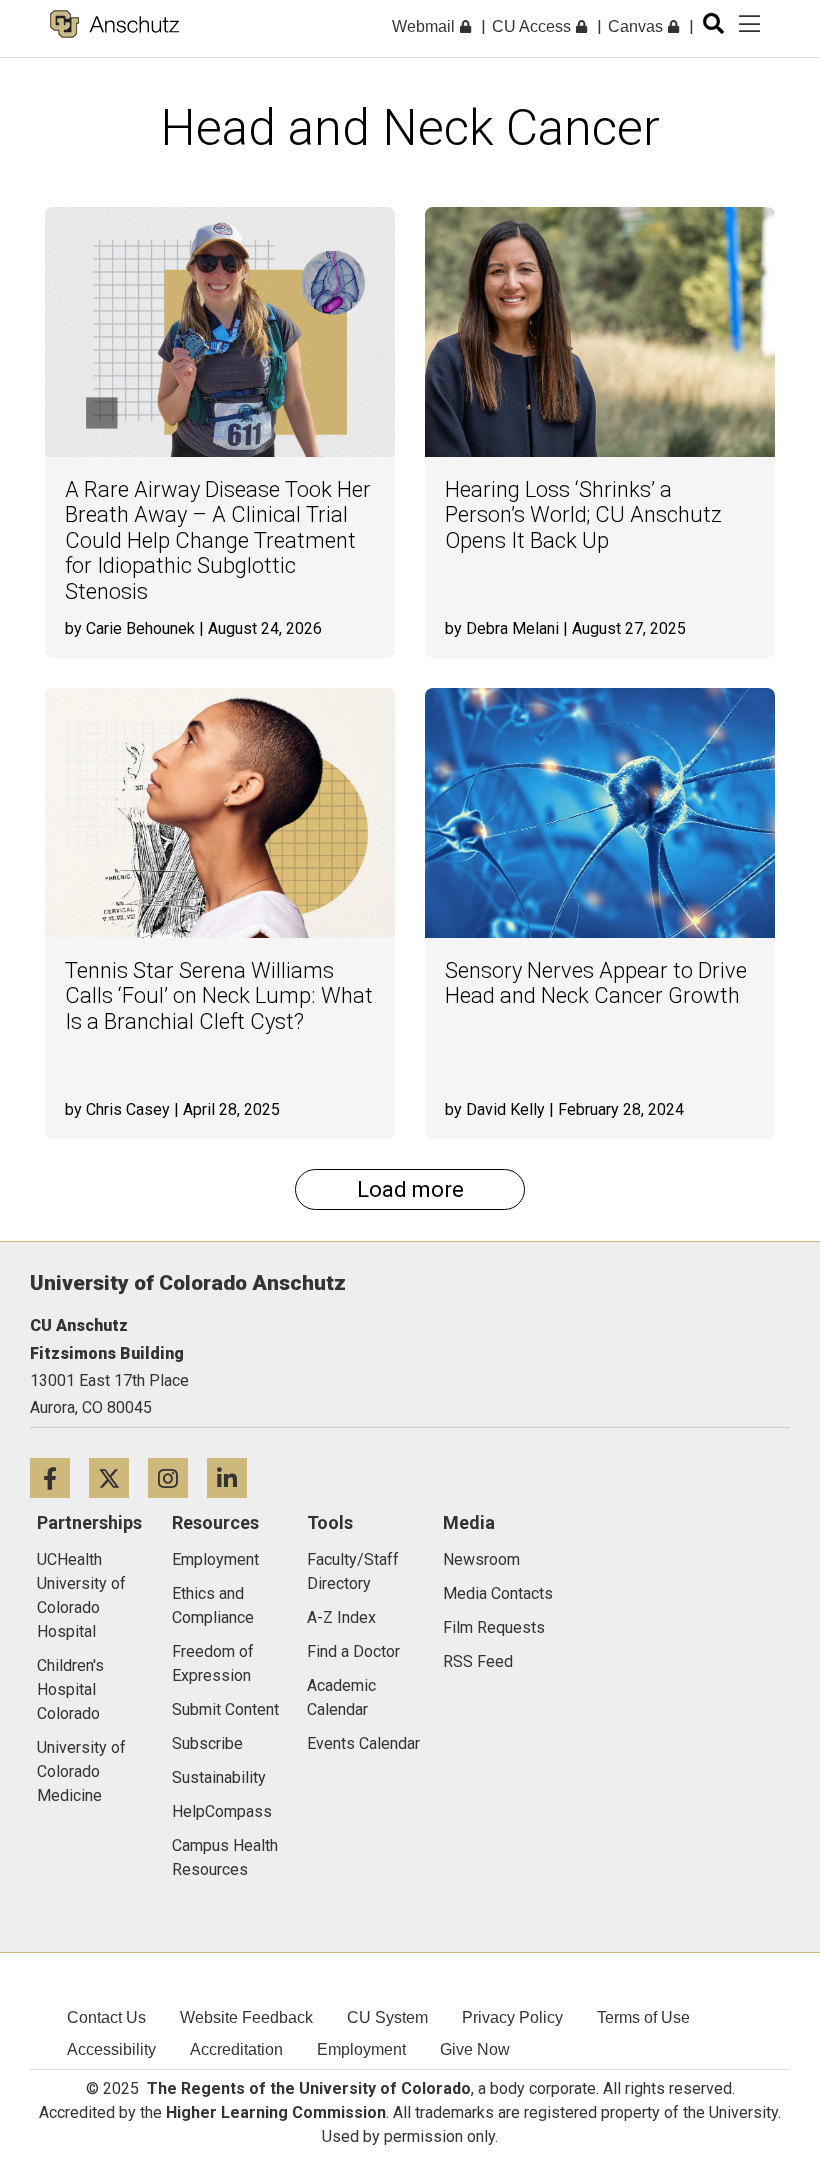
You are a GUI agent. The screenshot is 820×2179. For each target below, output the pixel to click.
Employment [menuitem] (361, 2049)
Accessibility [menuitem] (111, 2049)
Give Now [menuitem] (475, 2049)
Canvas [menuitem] (637, 26)
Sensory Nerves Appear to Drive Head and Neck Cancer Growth (596, 983)
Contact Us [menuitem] (106, 2017)
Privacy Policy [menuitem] (512, 2017)
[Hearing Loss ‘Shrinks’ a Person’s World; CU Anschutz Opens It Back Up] (600, 332)
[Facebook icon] (59, 1477)
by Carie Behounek (130, 628)
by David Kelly (495, 1109)
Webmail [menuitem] (425, 26)
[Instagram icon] (177, 1477)
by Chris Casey (117, 1109)
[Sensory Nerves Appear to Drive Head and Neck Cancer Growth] (600, 813)
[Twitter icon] (118, 1477)
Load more (410, 1189)
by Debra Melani (502, 628)
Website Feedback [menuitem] (246, 2017)
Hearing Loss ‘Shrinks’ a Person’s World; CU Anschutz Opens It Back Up (583, 515)
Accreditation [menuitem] (236, 2049)
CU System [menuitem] (387, 2017)
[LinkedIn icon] (234, 1477)
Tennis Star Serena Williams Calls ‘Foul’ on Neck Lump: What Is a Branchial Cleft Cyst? (219, 996)
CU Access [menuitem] (533, 26)
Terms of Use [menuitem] (643, 2017)
